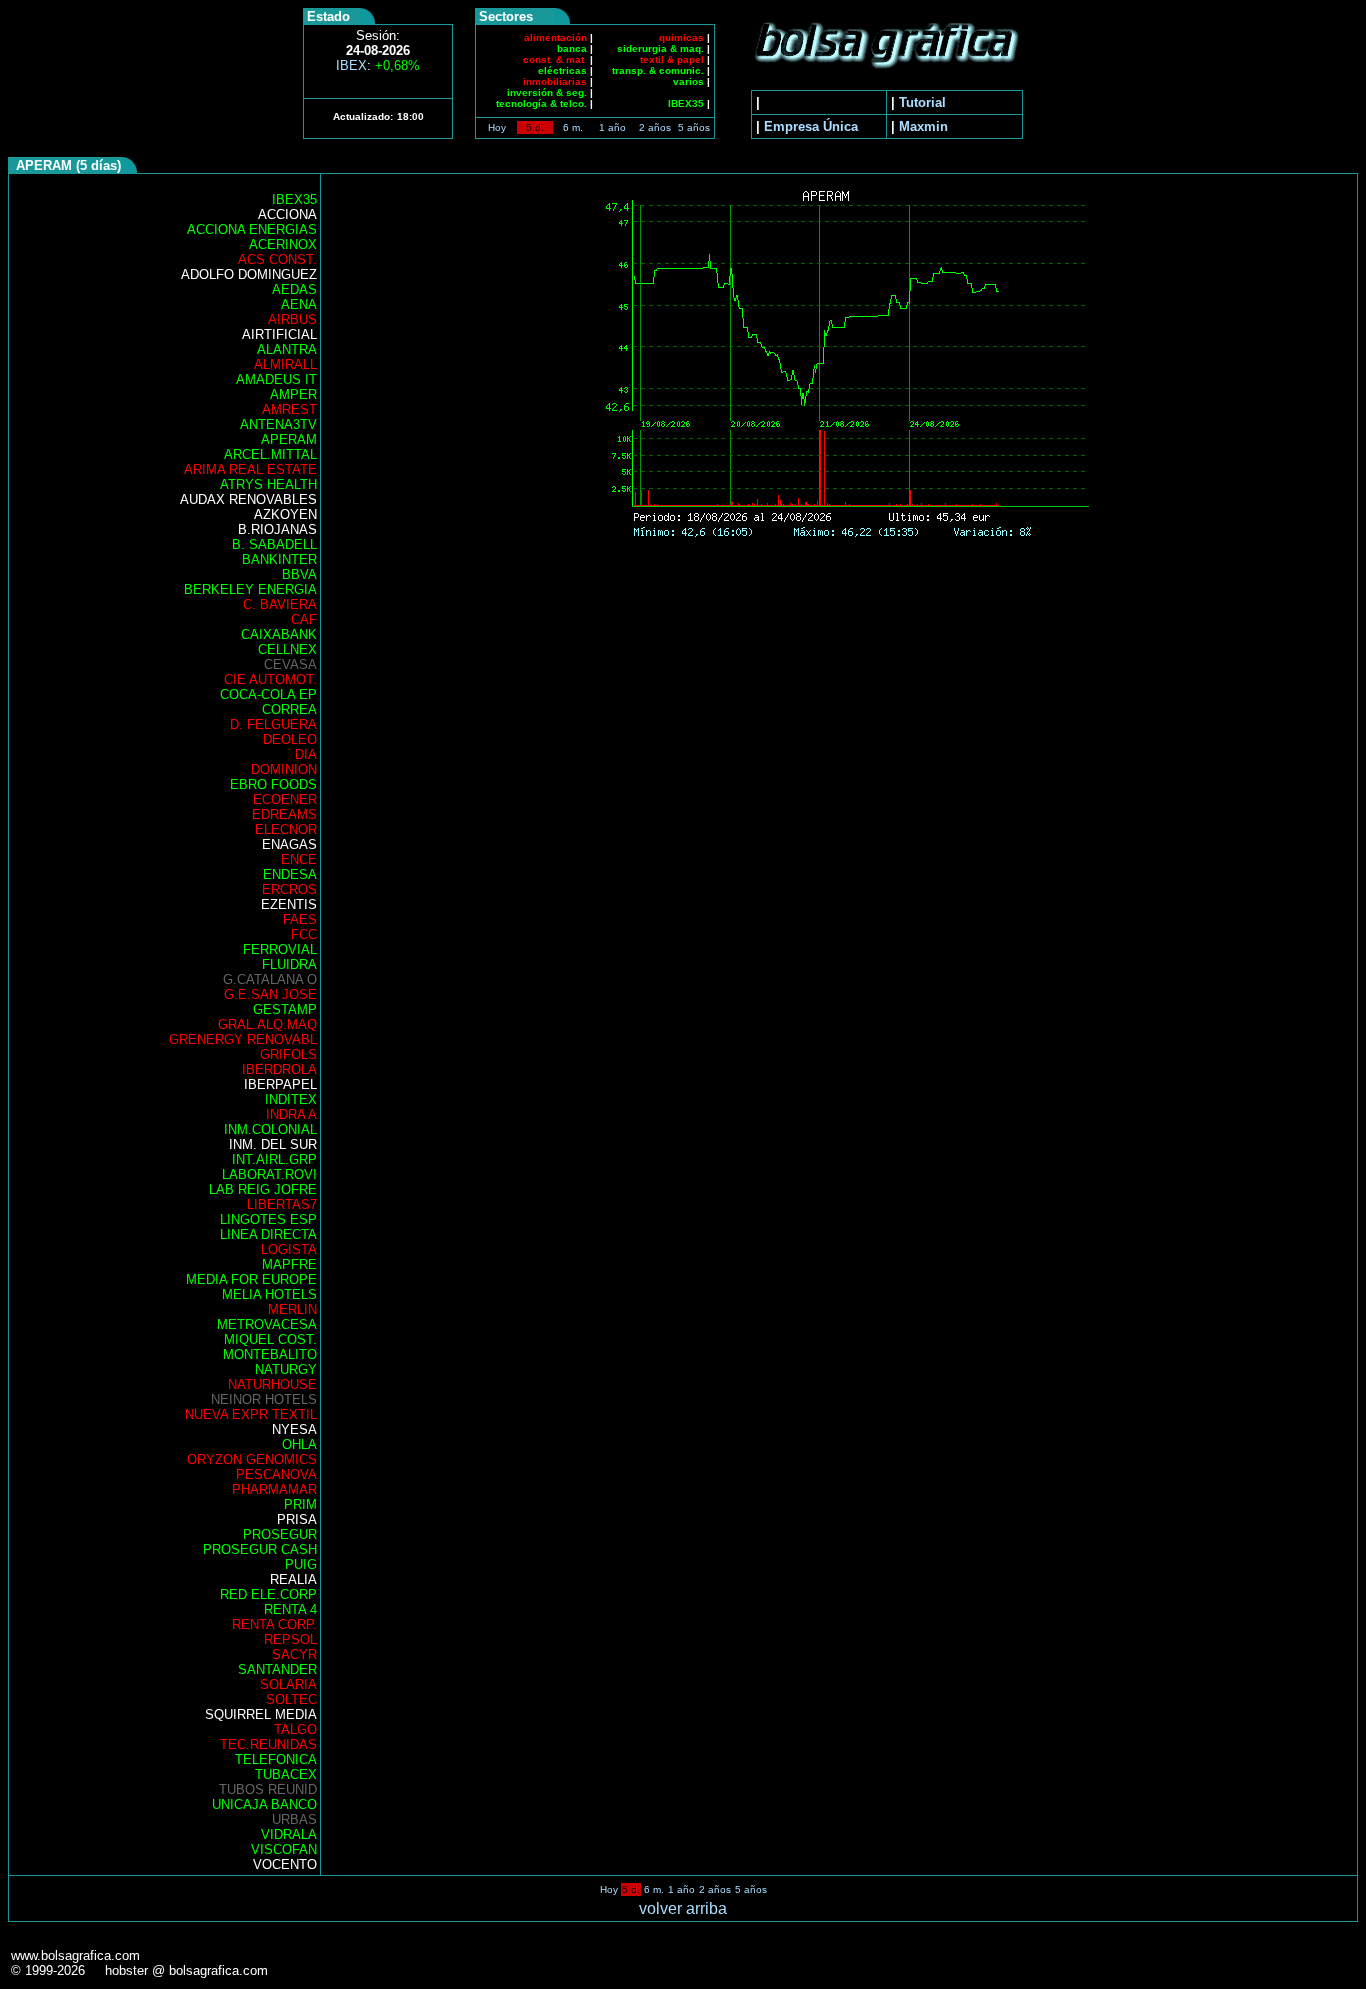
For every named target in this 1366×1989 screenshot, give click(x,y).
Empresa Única (811, 126)
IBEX (378, 65)
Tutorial (922, 102)
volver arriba (683, 1908)
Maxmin (923, 126)
